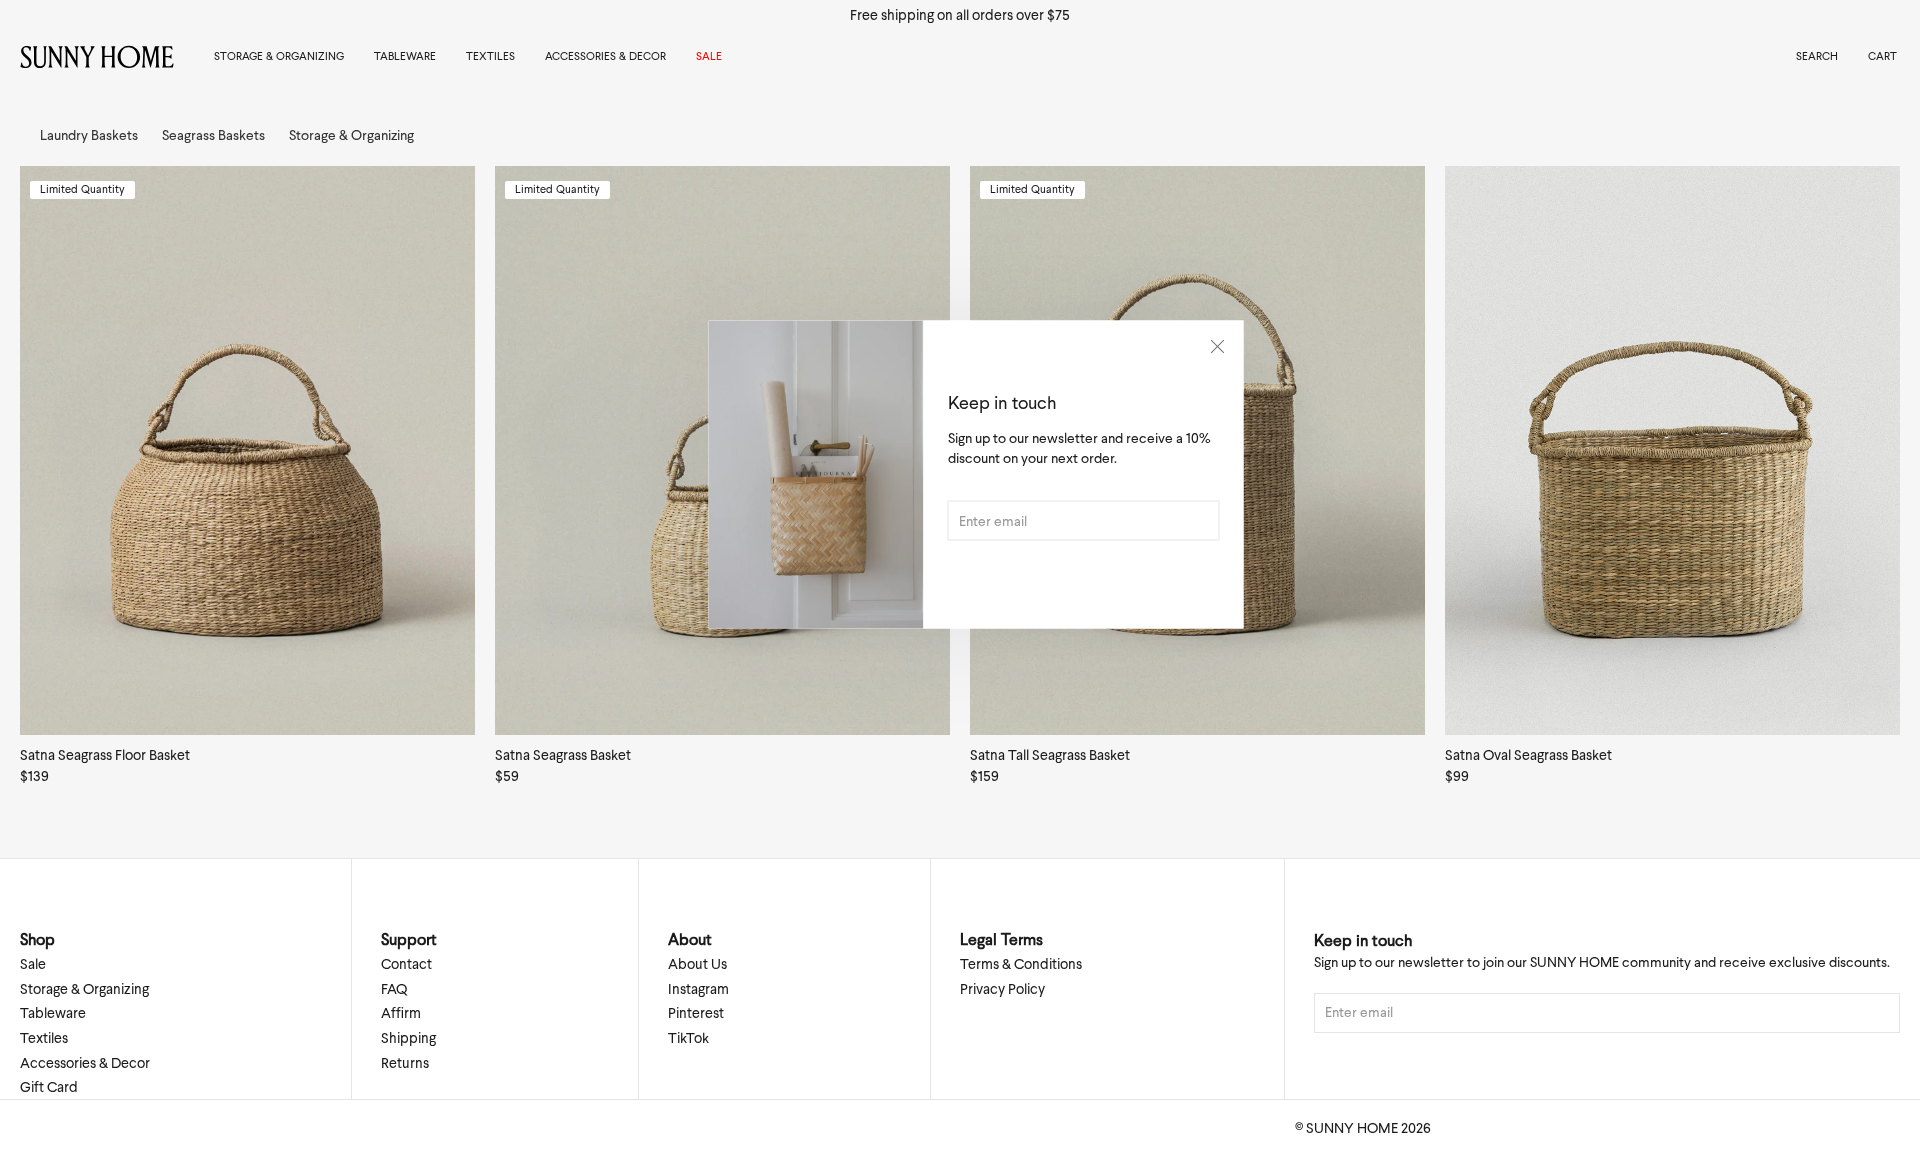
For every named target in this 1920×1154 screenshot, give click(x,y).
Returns (405, 1063)
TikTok (688, 1038)
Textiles (490, 56)
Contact (406, 964)
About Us (697, 964)
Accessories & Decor (605, 56)
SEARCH (1817, 56)
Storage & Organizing (279, 56)
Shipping (408, 1038)
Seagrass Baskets (213, 135)
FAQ (394, 989)
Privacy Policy (1002, 989)
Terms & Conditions (1021, 964)
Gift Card (49, 1087)
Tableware (405, 56)
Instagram (698, 989)
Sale (709, 56)
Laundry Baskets (89, 135)
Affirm (401, 1013)
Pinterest (696, 1013)
